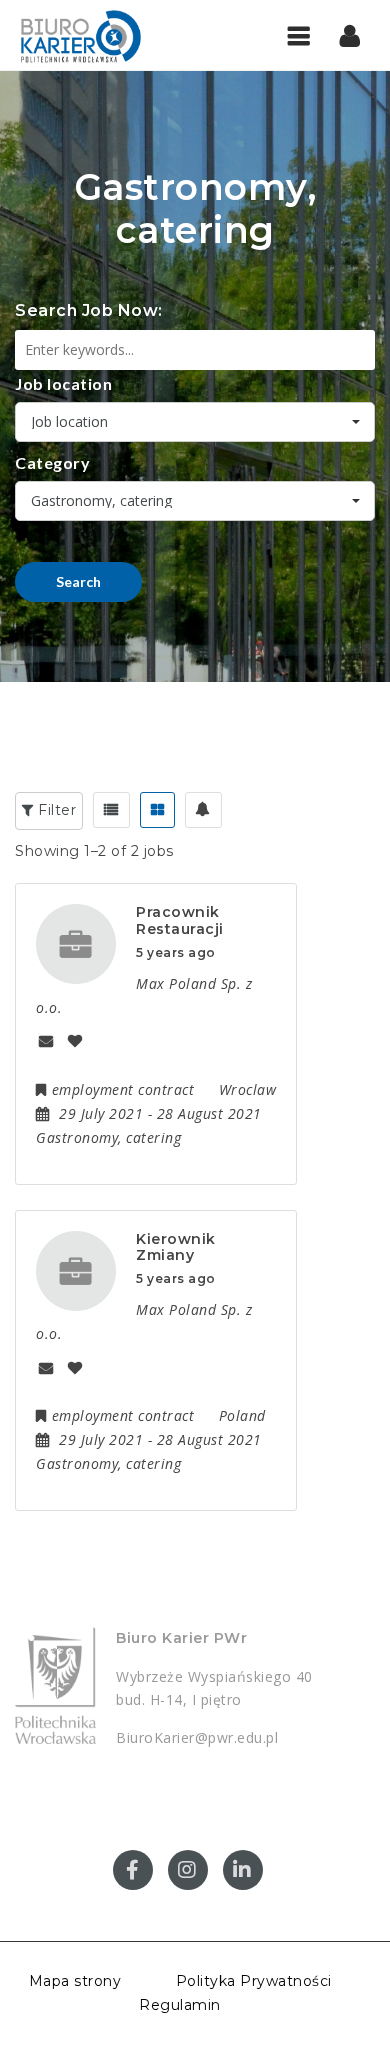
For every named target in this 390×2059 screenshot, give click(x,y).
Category (52, 462)
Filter (55, 810)
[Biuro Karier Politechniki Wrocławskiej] (100, 35)
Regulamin (180, 2005)
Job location (63, 383)
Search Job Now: (89, 310)
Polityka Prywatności (254, 1981)
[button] (350, 35)
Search (78, 581)
